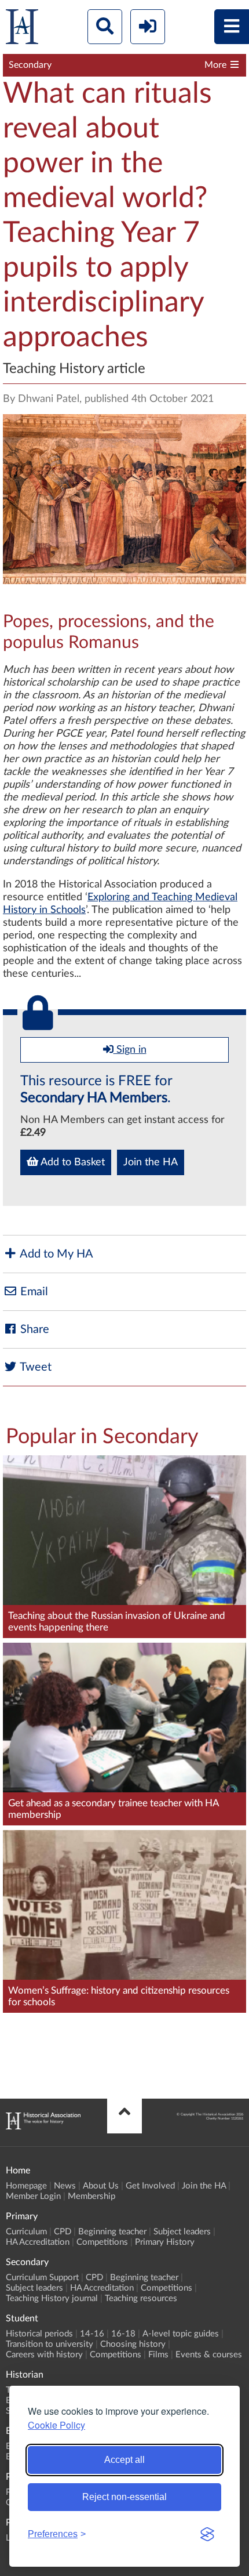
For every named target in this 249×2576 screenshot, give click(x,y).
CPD (63, 2232)
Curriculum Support (42, 2278)
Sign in (130, 1050)
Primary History (165, 2242)
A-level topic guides (181, 2334)
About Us (101, 2186)
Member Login (33, 2196)
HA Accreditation (38, 2242)
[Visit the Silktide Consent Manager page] (207, 2534)
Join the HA (151, 1162)
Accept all (124, 2460)
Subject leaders (182, 2232)
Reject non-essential (124, 2497)
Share (33, 1329)
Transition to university (50, 2344)
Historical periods (39, 2334)
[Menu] (232, 27)
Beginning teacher (112, 2232)
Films (158, 2355)
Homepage (26, 2186)
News (65, 2186)
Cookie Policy (56, 2425)
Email (33, 1292)
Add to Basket (72, 1162)
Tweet (34, 1367)
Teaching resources (141, 2298)
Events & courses (209, 2355)
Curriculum (26, 2232)
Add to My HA (55, 1254)
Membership (91, 2196)
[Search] (105, 27)
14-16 (92, 2334)
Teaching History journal (52, 2298)
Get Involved (150, 2186)
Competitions (102, 2242)
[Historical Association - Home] (43, 2126)
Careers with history (44, 2355)
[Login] (148, 27)
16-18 (123, 2334)
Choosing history (133, 2344)
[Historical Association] (22, 29)
